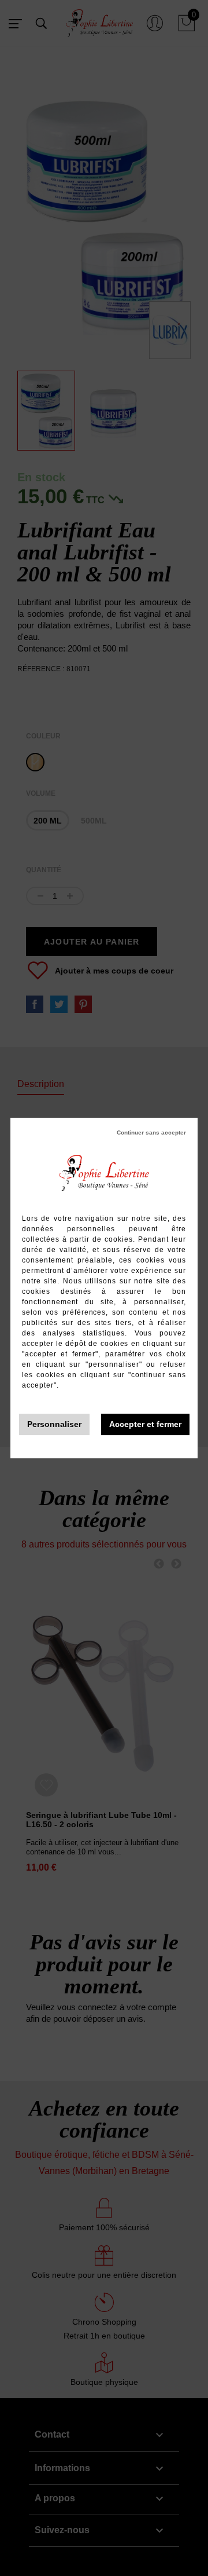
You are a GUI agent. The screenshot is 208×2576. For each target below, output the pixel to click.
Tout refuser (151, 1133)
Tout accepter (145, 1424)
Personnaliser (54, 1424)
